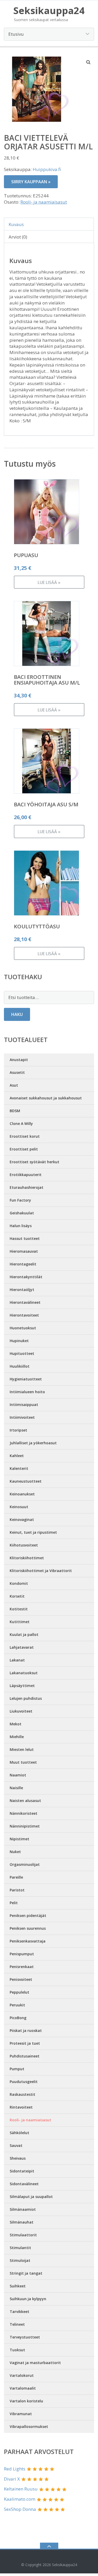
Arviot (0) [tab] (18, 237)
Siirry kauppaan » (31, 182)
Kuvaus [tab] (16, 224)
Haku (17, 1014)
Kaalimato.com (20, 2499)
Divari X (12, 2479)
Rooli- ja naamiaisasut (44, 202)
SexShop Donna (20, 2509)
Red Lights (15, 2469)
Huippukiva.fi (47, 169)
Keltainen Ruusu (21, 2489)
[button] (89, 62)
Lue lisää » (49, 582)
